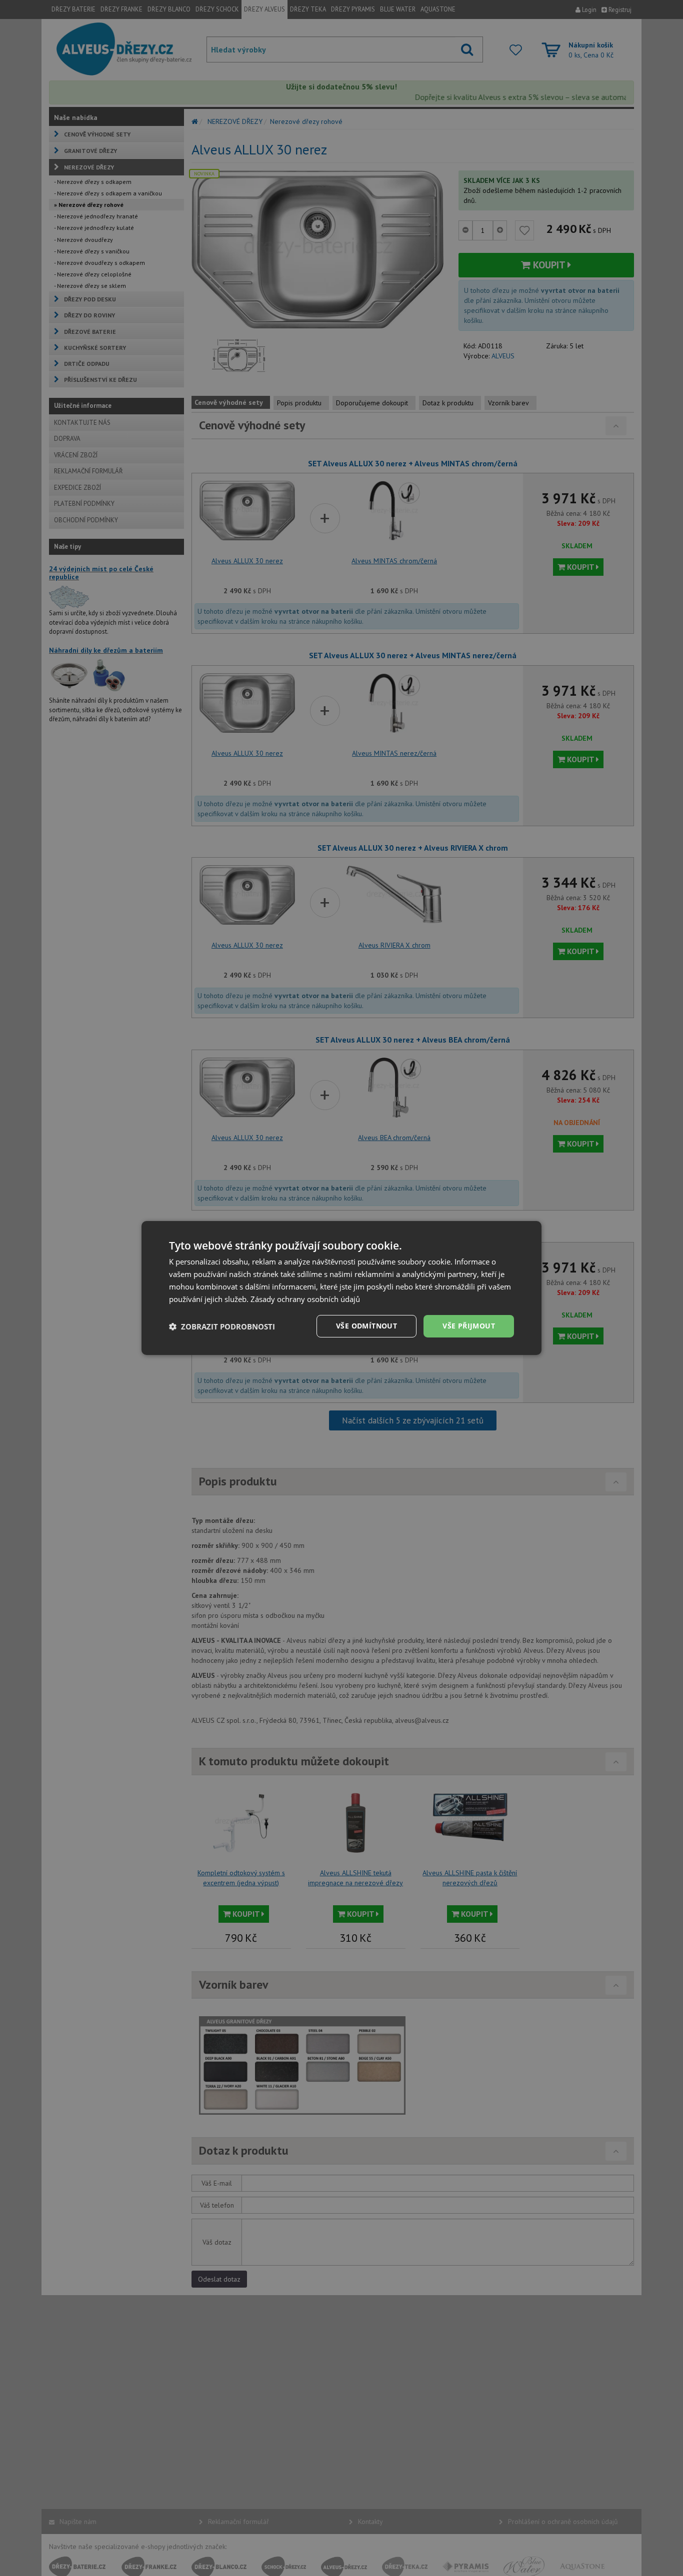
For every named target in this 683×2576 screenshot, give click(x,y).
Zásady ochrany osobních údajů (305, 1299)
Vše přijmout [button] (469, 1326)
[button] (222, 1326)
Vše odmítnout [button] (366, 1326)
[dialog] (341, 1288)
